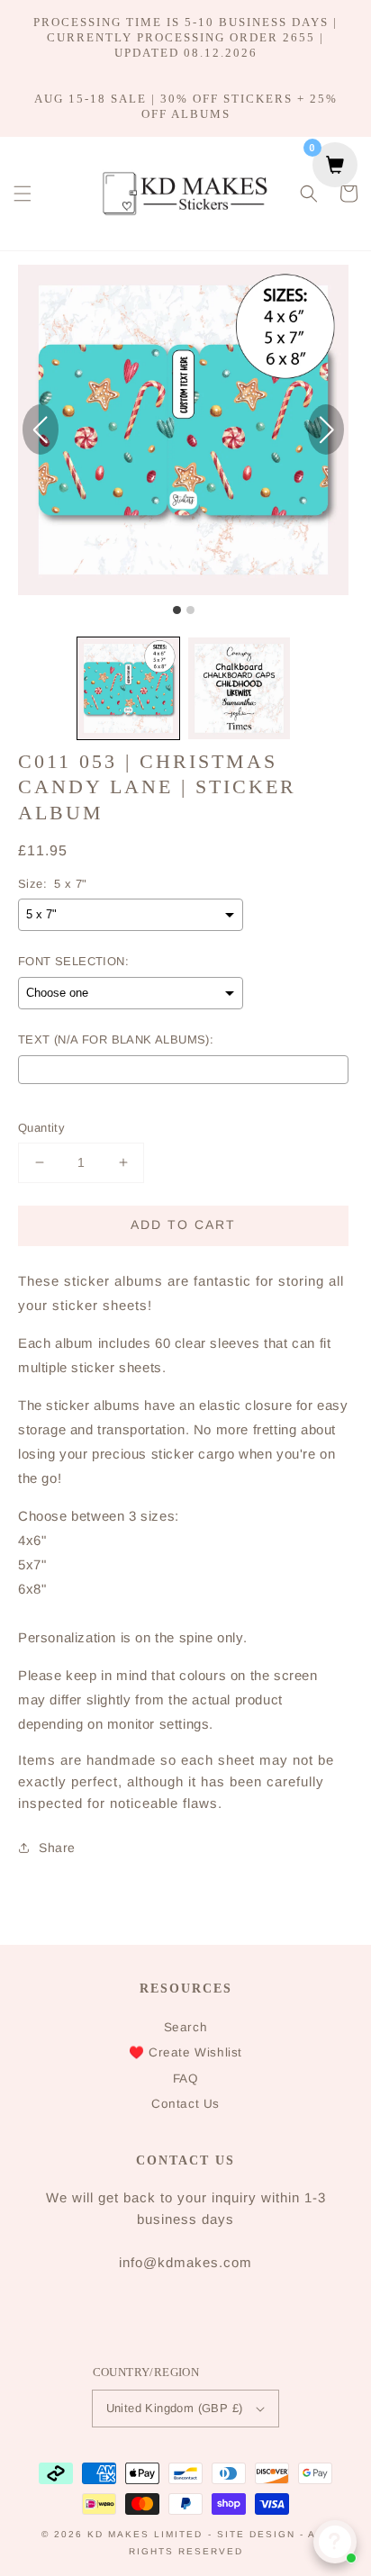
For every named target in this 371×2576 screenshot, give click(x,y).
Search (186, 2027)
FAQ (186, 2079)
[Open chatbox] (335, 2542)
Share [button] (57, 1848)
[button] (23, 194)
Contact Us (185, 2104)
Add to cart (183, 1225)
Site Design (256, 2534)
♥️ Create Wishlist (185, 2052)
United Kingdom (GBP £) (175, 2408)
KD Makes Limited (145, 2534)
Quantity (41, 1128)
